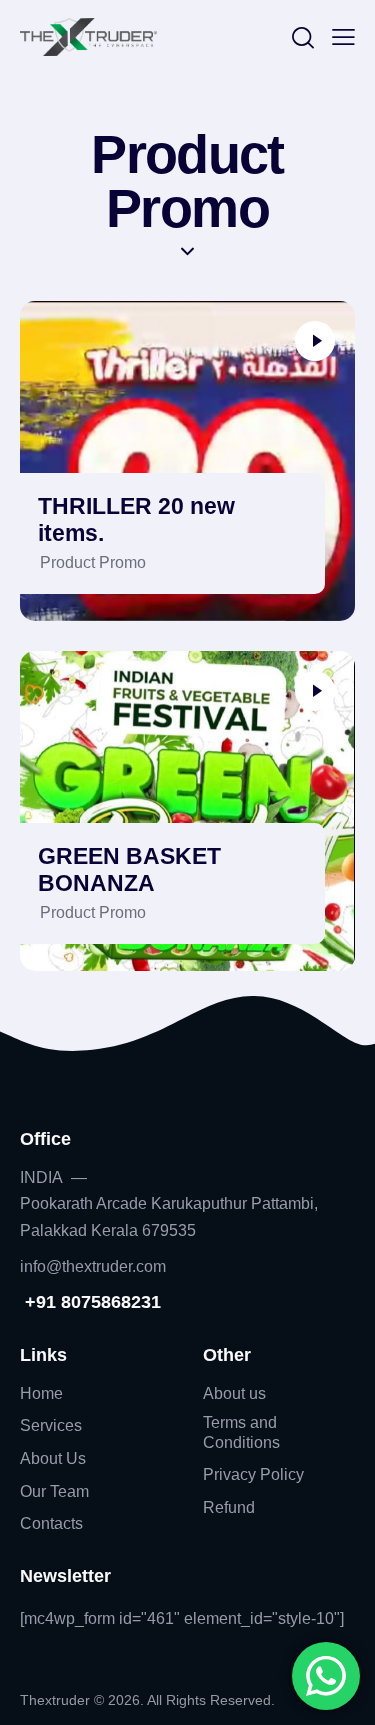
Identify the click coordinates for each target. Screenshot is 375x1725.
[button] (343, 37)
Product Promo (93, 562)
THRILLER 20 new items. (136, 520)
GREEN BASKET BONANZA (129, 870)
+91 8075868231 (90, 1302)
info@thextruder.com (93, 1266)
